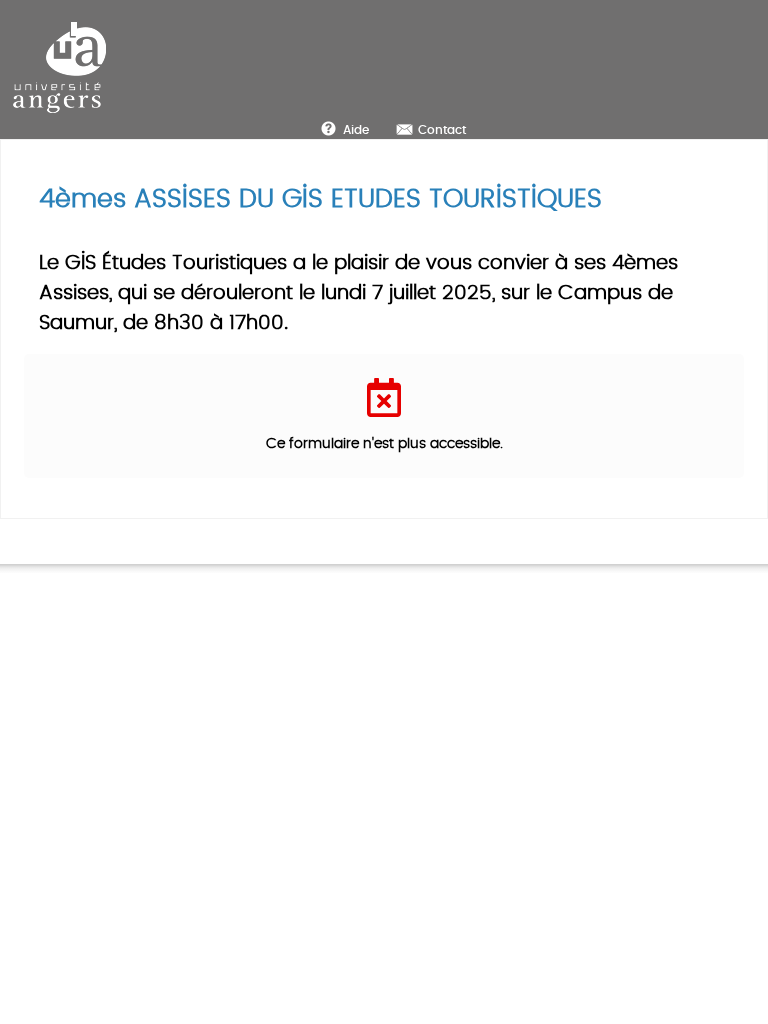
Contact (442, 130)
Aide (356, 130)
